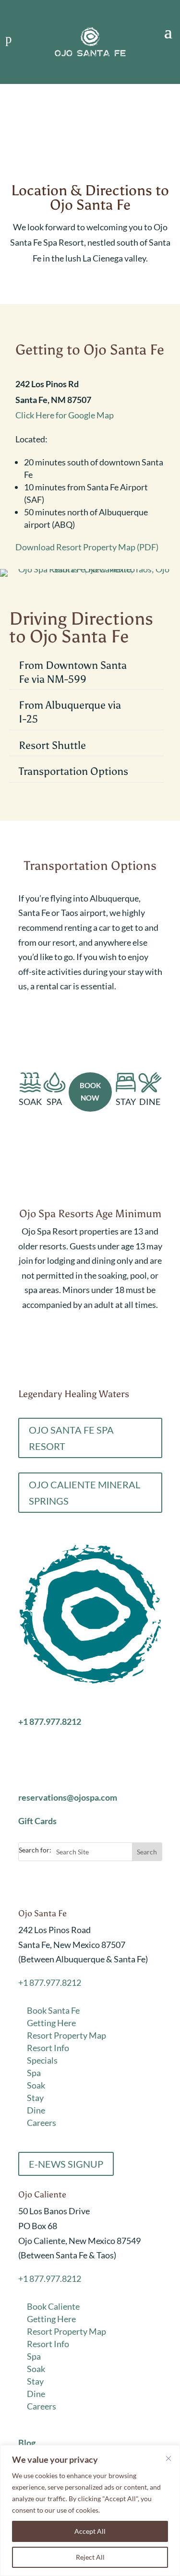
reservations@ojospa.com (68, 1797)
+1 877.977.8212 (50, 1982)
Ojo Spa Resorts (52, 1705)
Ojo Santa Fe (42, 1913)
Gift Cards (37, 1821)
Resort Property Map (66, 2035)
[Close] (168, 2458)
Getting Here (51, 2023)
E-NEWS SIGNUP (66, 2164)
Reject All (90, 2557)
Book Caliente (53, 2306)
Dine (36, 2110)
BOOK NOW (90, 1092)
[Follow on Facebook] (26, 1883)
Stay (35, 2098)
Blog (27, 2443)
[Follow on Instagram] (45, 1883)
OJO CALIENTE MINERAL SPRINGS (84, 1493)
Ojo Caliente (42, 2195)
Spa (34, 2073)
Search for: (35, 1850)
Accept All (90, 2531)
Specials (42, 2060)
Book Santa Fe (53, 2010)
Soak (36, 2085)
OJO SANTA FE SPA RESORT (71, 1438)
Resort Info (48, 2048)
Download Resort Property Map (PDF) (87, 547)
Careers (42, 2123)
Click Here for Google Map (65, 415)
